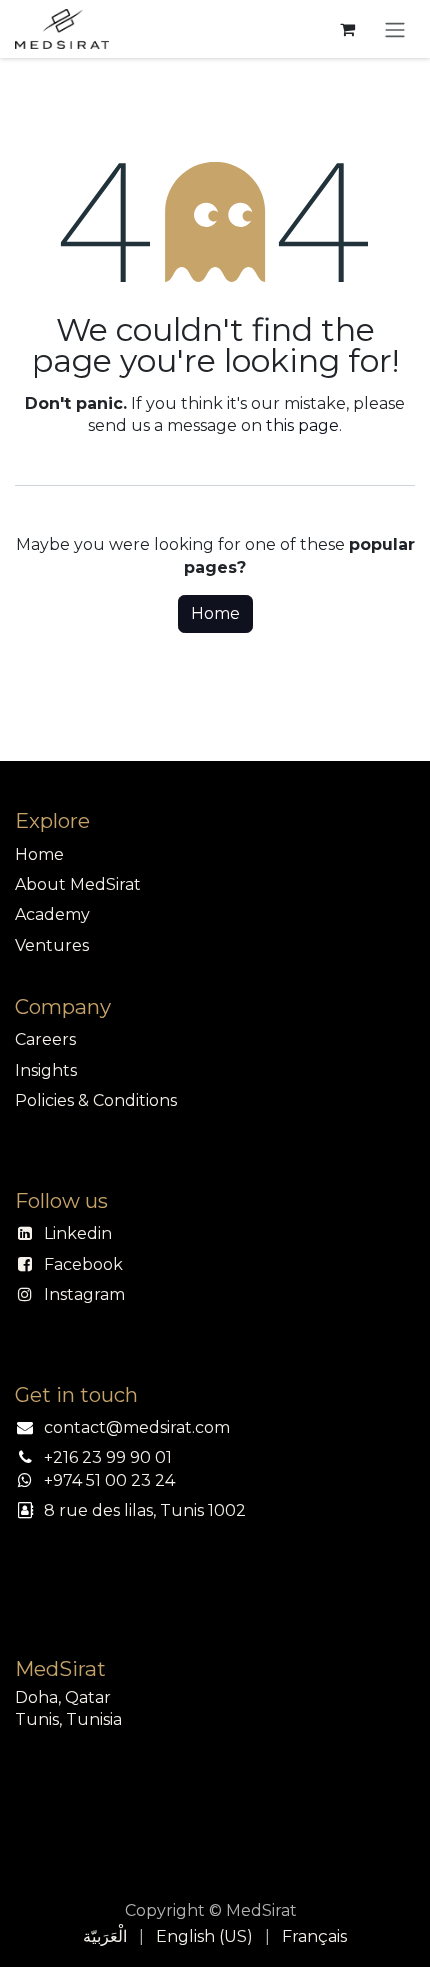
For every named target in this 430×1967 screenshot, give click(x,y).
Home (215, 613)
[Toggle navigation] (395, 29)
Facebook (83, 1264)
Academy (52, 914)
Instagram (84, 1294)
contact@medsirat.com (137, 1427)
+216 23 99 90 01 (108, 1457)
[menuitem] (105, 1937)
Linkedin (78, 1233)
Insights (46, 1070)
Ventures (52, 945)
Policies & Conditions (96, 1100)
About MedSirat (78, 884)
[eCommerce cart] (347, 29)
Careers (45, 1039)
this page (302, 425)
